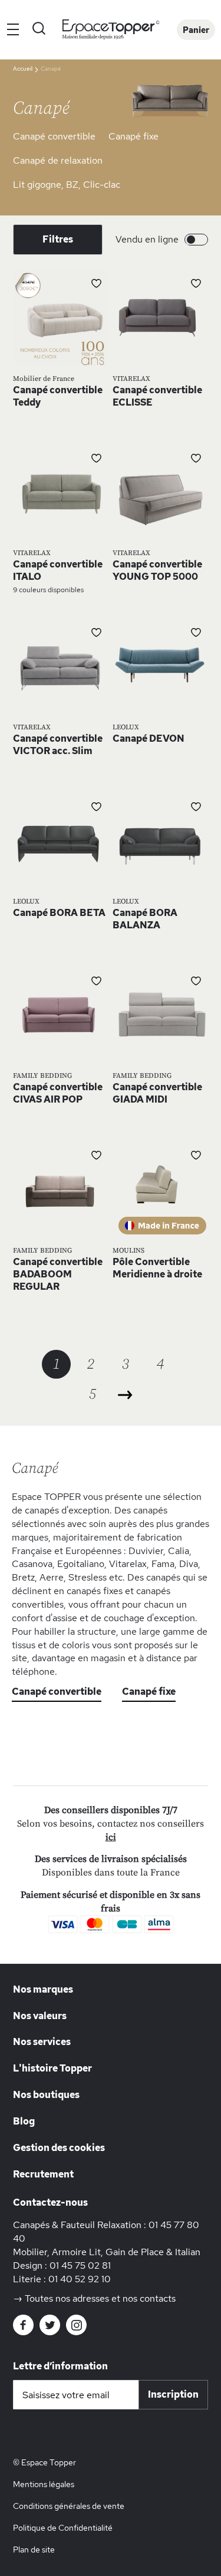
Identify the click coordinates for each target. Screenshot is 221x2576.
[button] (96, 283)
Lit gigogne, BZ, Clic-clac (67, 185)
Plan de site (34, 2550)
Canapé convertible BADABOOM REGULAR (58, 1274)
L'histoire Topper (52, 2068)
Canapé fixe (133, 136)
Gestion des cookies (59, 2148)
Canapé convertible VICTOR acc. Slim (58, 745)
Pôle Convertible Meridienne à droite (157, 1268)
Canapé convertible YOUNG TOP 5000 (157, 570)
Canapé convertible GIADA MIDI (157, 1093)
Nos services (42, 2042)
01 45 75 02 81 (80, 2265)
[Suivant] (126, 1395)
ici (111, 1837)
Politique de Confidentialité (63, 2528)
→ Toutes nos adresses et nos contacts (94, 2298)
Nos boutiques (46, 2095)
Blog (24, 2121)
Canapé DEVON (149, 738)
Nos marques (43, 1989)
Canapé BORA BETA (59, 913)
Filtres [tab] (58, 239)
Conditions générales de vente (69, 2506)
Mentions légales (44, 2484)
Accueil (23, 69)
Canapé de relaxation (58, 160)
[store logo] (111, 30)
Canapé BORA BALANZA (145, 919)
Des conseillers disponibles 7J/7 (111, 1810)
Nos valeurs (40, 2016)
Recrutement (43, 2174)
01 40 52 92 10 (80, 2279)
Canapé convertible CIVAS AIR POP (58, 1093)
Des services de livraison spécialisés (111, 1859)
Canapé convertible (54, 136)
